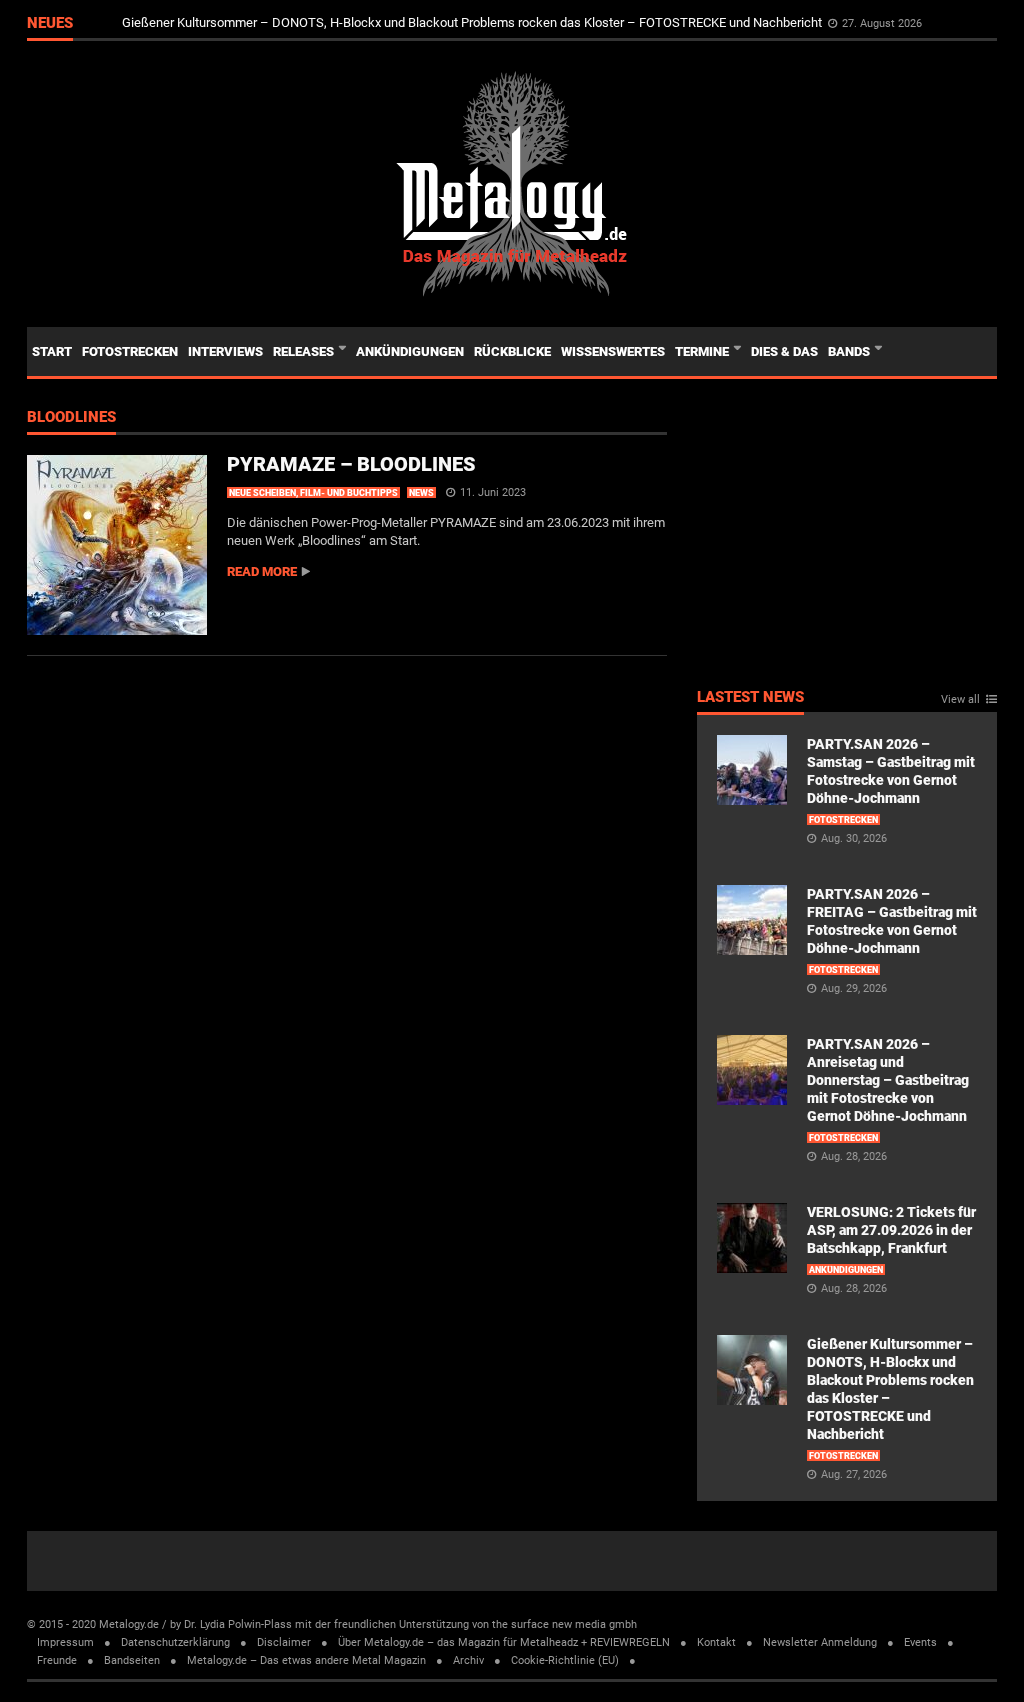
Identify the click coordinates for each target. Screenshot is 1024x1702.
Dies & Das (784, 351)
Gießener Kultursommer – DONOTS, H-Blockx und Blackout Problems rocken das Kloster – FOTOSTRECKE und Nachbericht (473, 22)
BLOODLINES (71, 418)
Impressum (65, 1642)
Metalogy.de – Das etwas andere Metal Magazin (306, 1660)
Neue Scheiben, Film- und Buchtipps (313, 493)
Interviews (225, 351)
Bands (850, 351)
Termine (703, 351)
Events (920, 1642)
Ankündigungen (410, 351)
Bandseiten (132, 1660)
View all (960, 700)
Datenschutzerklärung (175, 1642)
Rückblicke (512, 351)
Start (52, 351)
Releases (305, 351)
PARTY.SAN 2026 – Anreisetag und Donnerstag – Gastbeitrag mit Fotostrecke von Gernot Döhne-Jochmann (888, 1080)
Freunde (57, 1660)
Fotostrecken (130, 351)
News (421, 493)
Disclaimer (284, 1642)
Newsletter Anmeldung (820, 1642)
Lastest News (750, 698)
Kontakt (716, 1642)
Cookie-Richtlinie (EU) (565, 1660)
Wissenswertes (613, 351)
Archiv (468, 1660)
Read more (262, 571)
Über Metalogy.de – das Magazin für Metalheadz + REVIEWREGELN (504, 1642)
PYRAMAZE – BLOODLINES (351, 464)
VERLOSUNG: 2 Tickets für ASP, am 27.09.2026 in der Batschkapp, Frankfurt (891, 1230)
